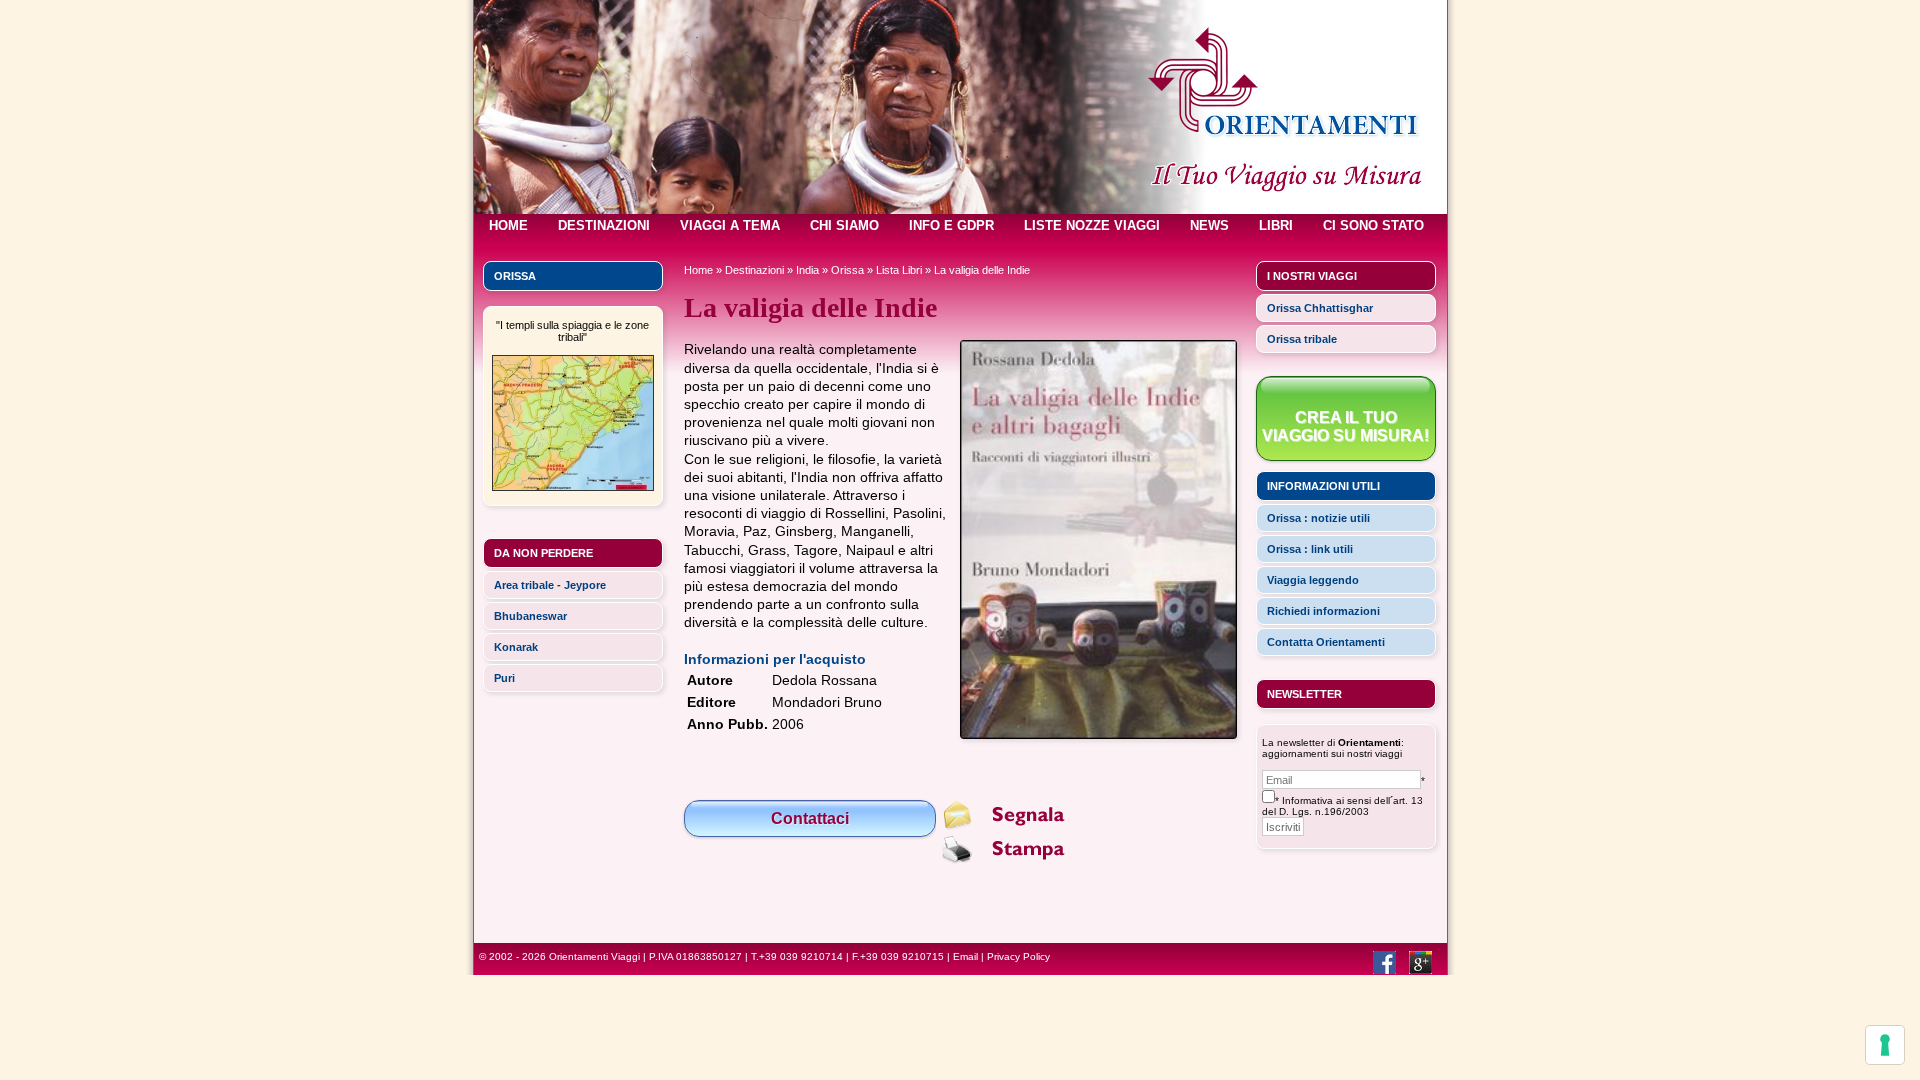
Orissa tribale (1302, 339)
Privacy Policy (1018, 956)
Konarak (516, 647)
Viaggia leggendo (1313, 580)
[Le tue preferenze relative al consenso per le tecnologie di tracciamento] (1885, 1045)
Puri (504, 678)
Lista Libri (899, 270)
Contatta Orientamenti (1326, 642)
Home (698, 270)
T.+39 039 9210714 (797, 956)
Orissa (847, 270)
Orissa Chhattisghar (1320, 308)
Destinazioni (754, 270)
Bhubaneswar (530, 616)
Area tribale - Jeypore (550, 585)
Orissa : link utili (1310, 549)
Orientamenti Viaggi (594, 956)
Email (965, 956)
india (807, 270)
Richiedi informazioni (1323, 611)
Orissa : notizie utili (1318, 518)
